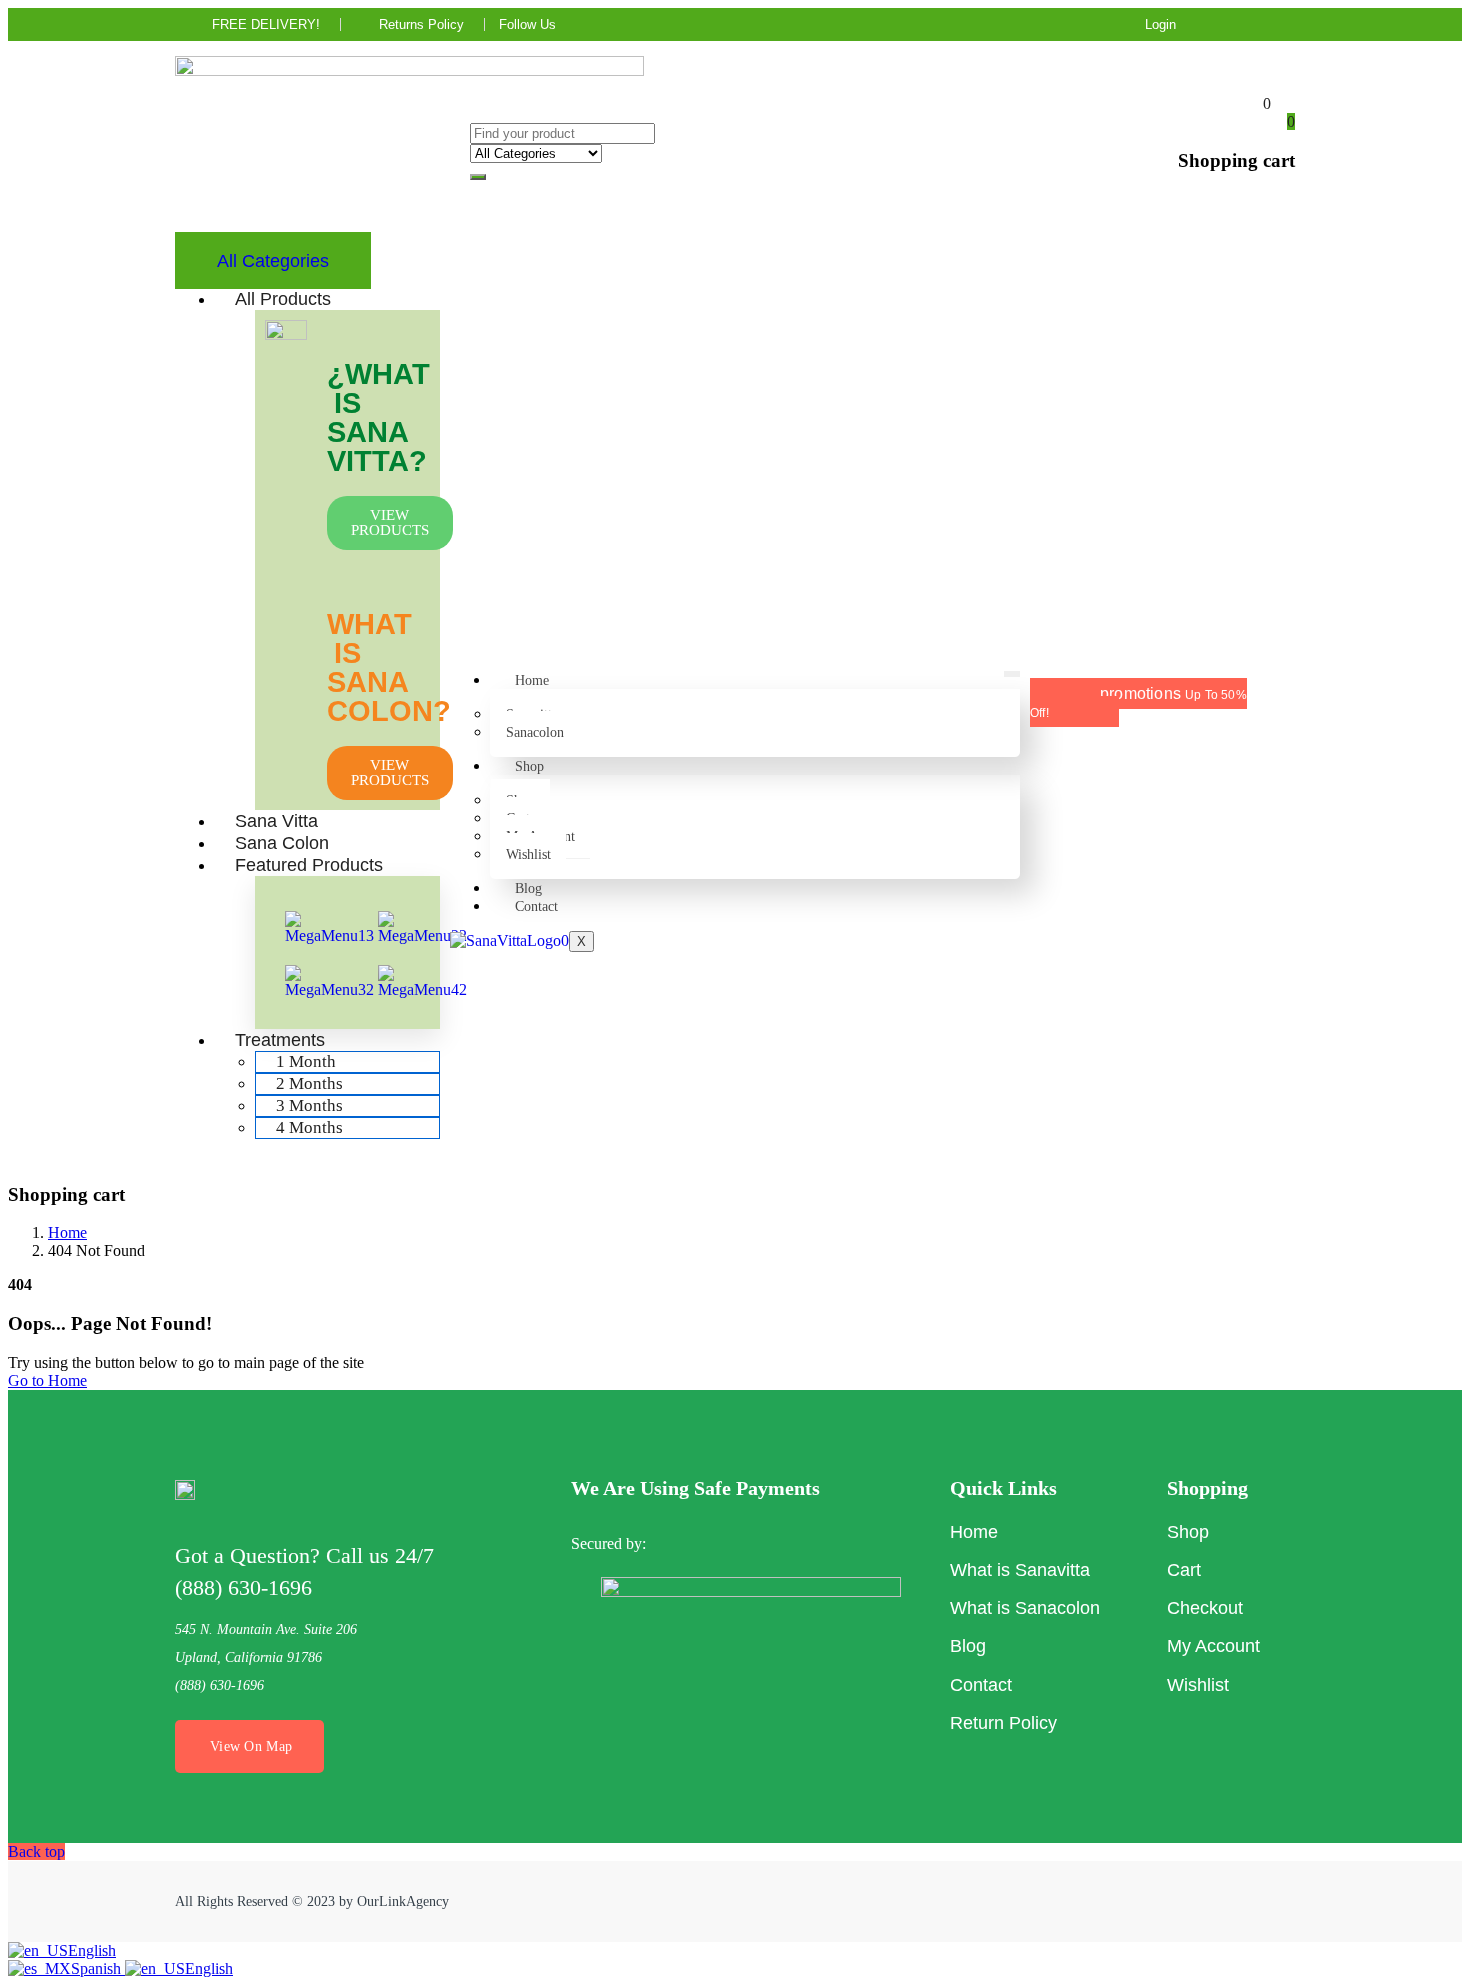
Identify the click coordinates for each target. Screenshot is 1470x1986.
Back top (36, 1851)
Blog (528, 888)
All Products (283, 298)
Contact (536, 906)
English (92, 1950)
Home (532, 680)
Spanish (98, 1968)
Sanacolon (535, 732)
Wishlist (528, 854)
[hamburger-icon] (1012, 674)
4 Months (309, 1127)
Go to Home (47, 1380)
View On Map (251, 1746)
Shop (529, 766)
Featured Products (309, 864)
